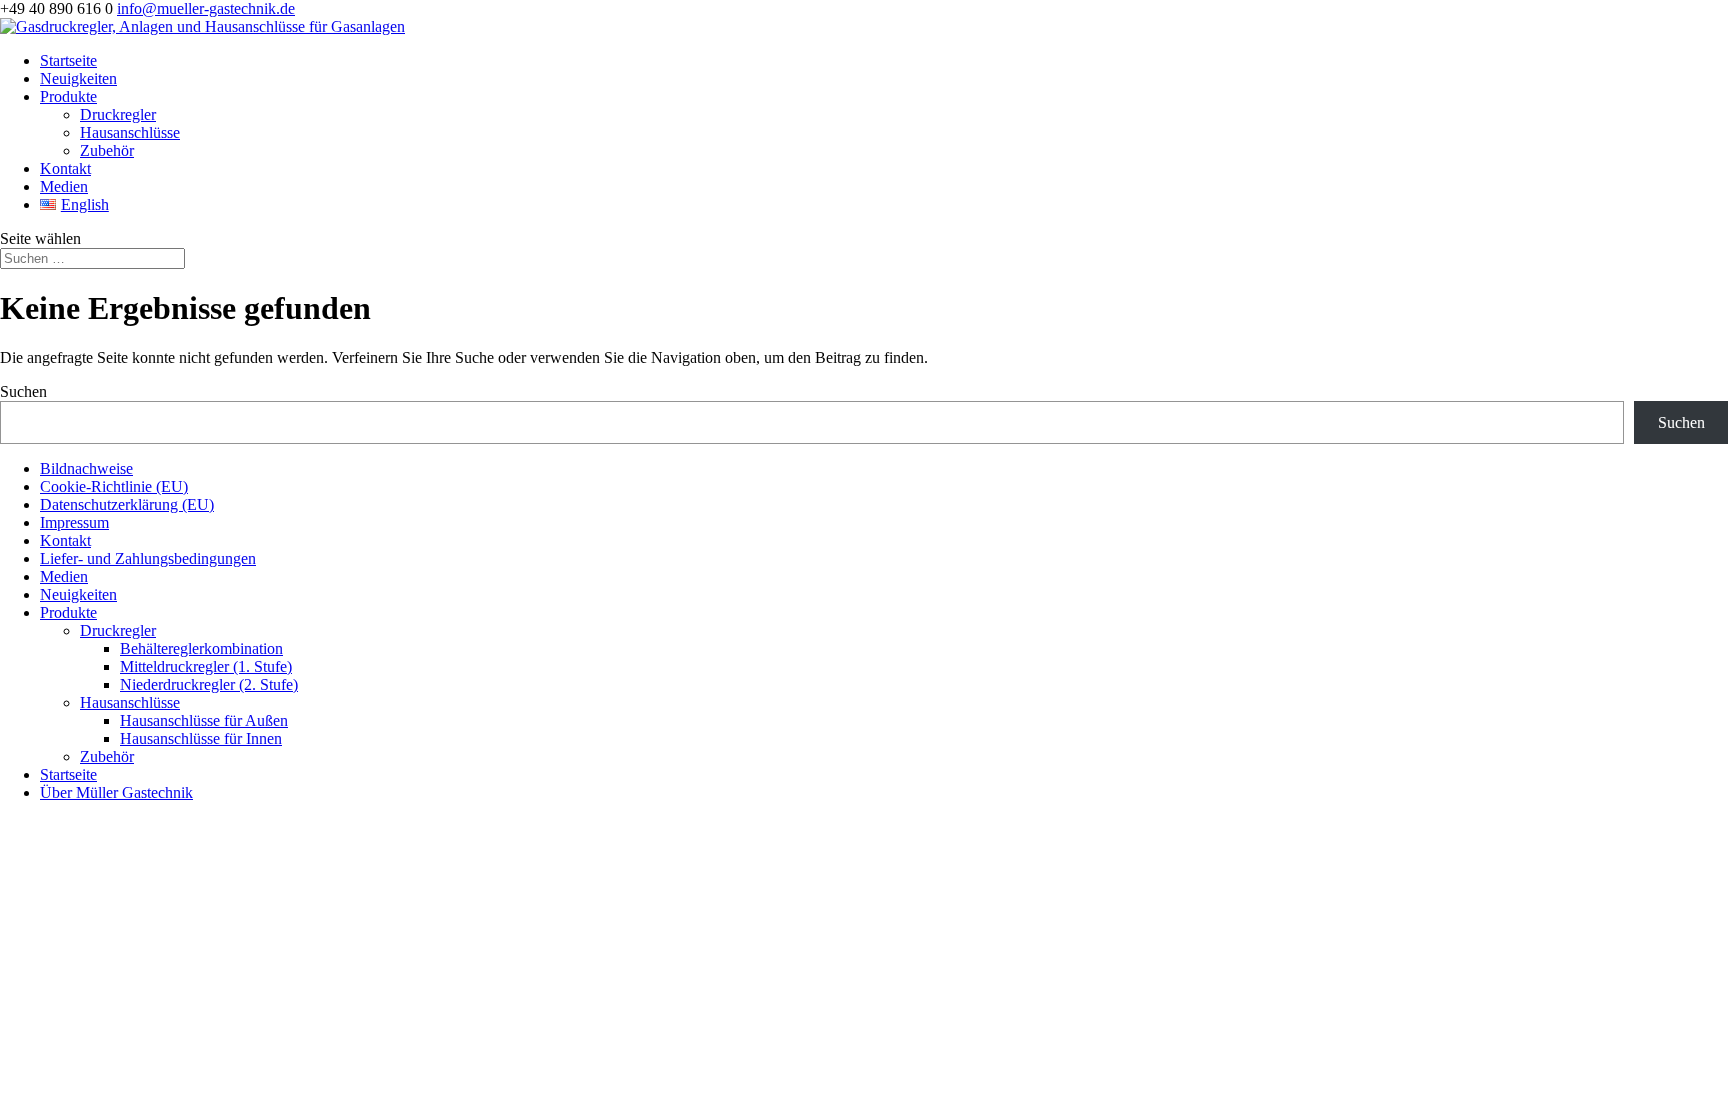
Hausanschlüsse (130, 132)
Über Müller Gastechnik (116, 792)
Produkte (68, 96)
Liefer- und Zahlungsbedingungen (148, 558)
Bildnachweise (86, 468)
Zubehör (107, 150)
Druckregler (118, 114)
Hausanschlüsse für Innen (201, 738)
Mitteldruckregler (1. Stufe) (206, 666)
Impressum (74, 522)
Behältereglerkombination (201, 648)
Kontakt (65, 168)
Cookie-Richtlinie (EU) (114, 486)
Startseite (68, 60)
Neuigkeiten (78, 78)
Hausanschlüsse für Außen (204, 720)
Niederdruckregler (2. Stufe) (209, 684)
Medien (64, 186)
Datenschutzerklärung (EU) (127, 504)
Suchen (23, 391)
